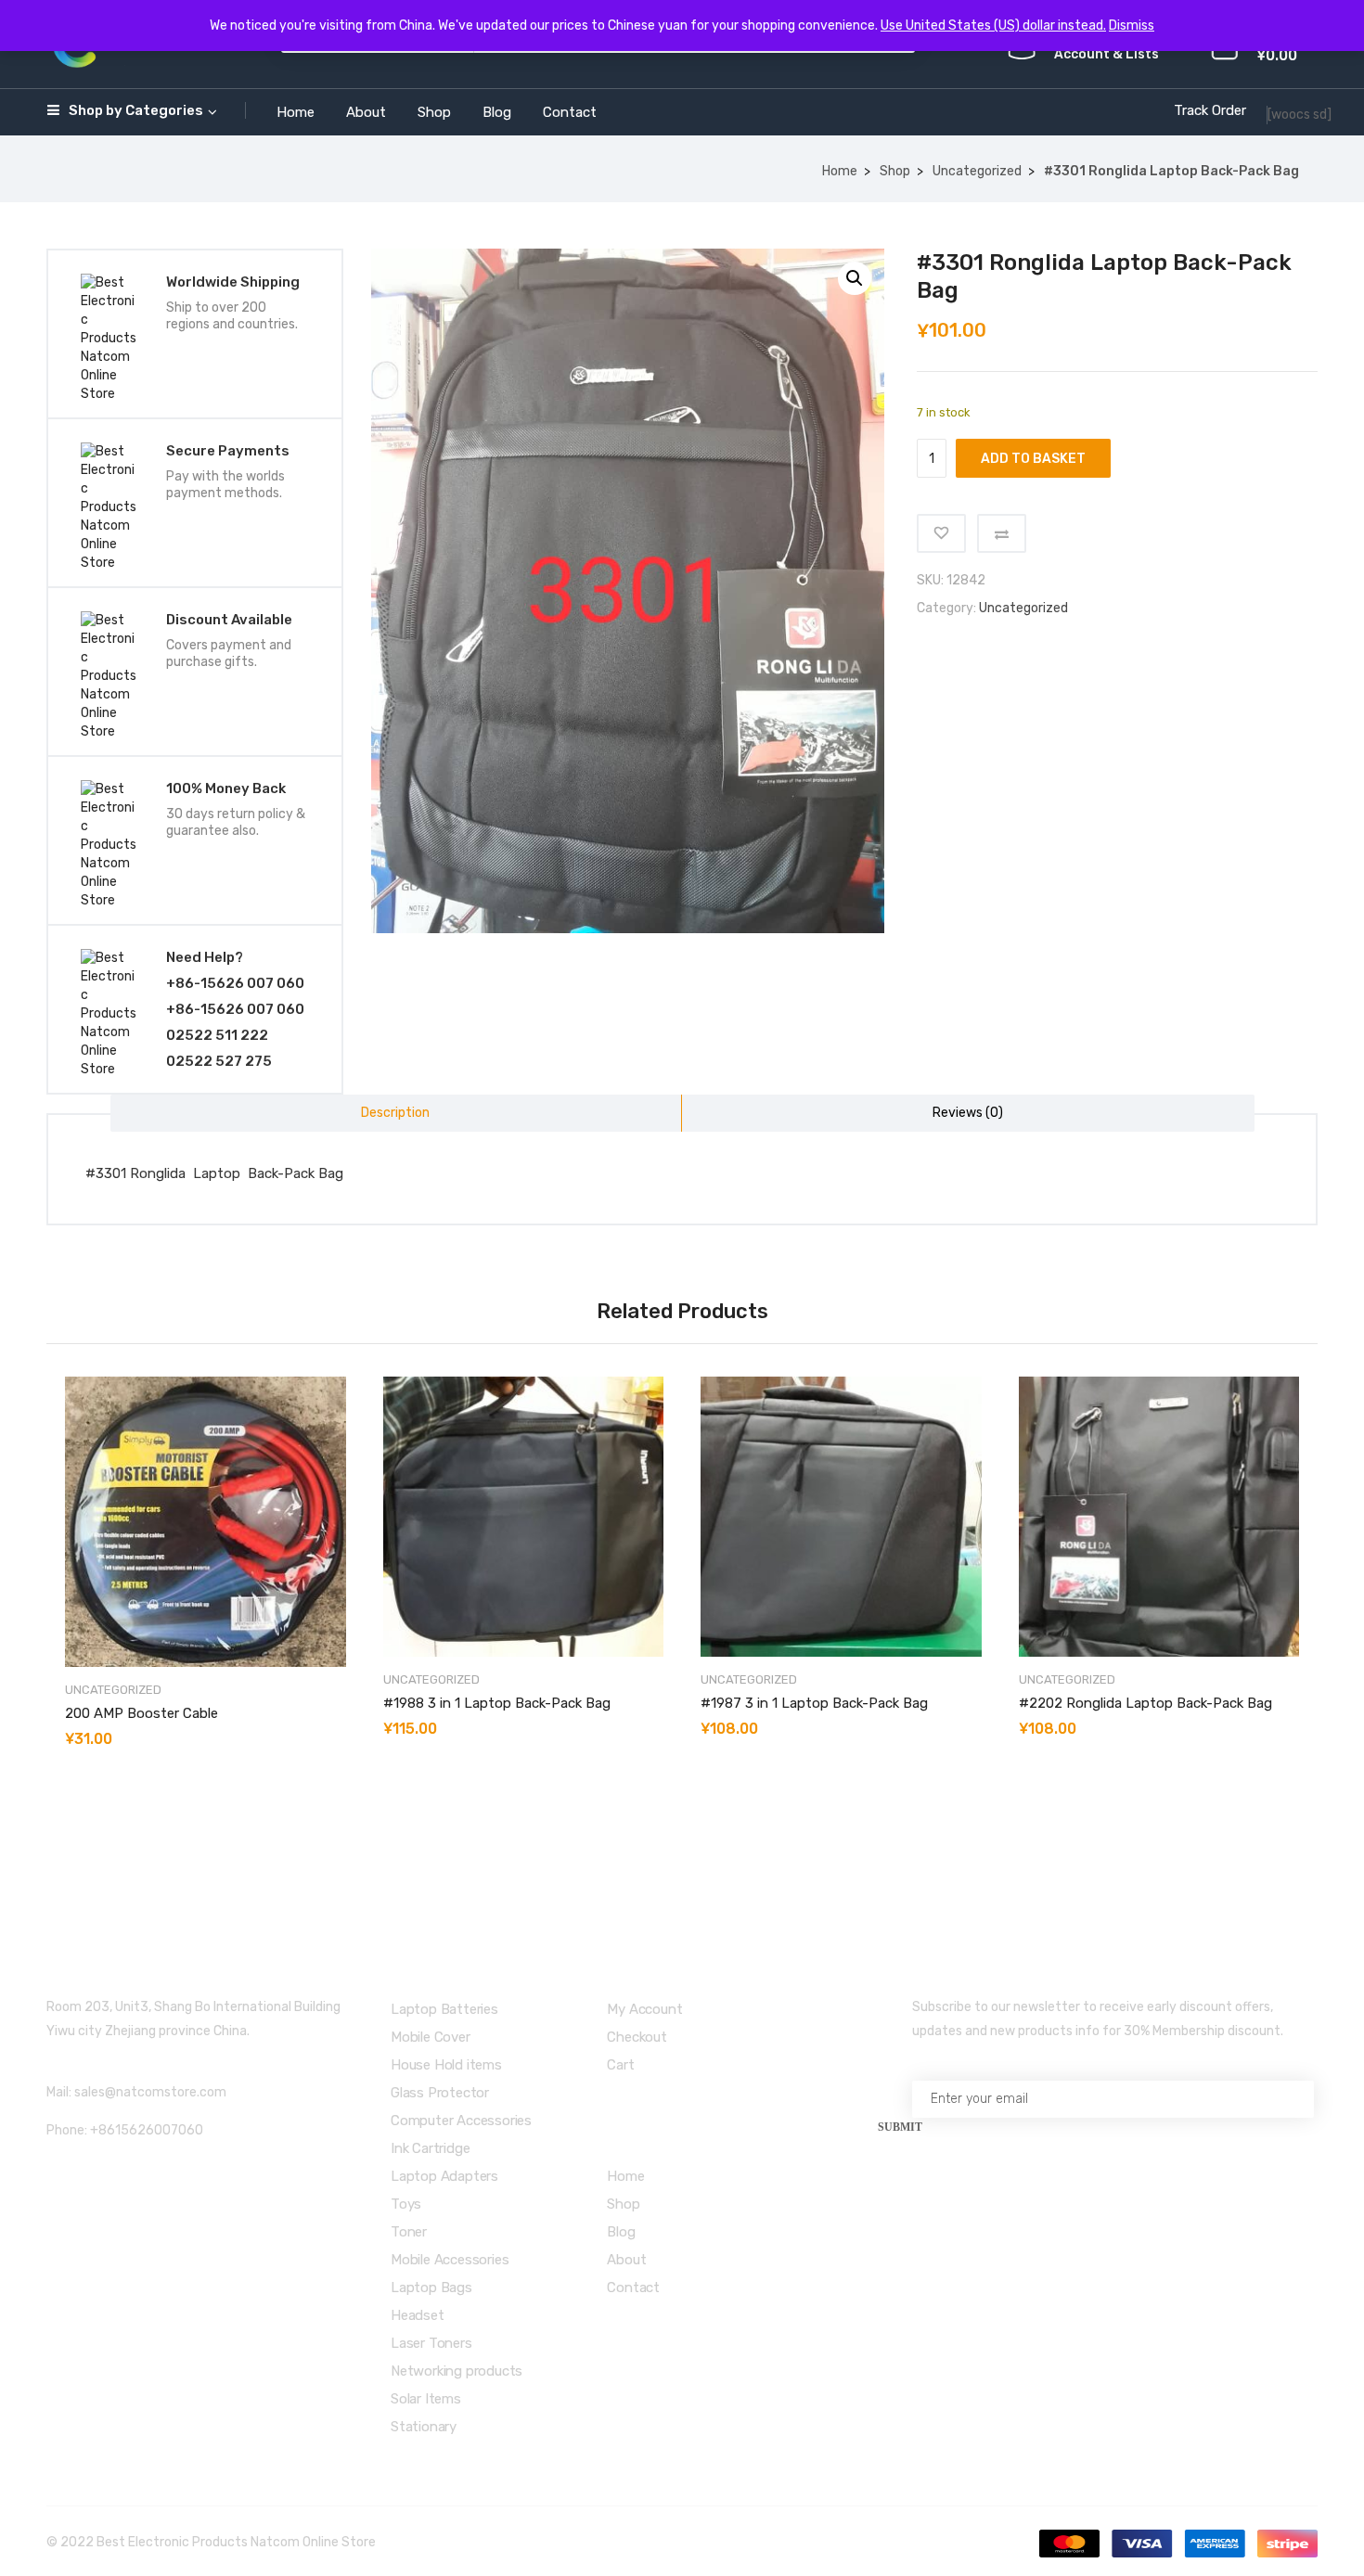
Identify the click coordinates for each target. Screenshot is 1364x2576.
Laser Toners (431, 2343)
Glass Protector (440, 2093)
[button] (855, 278)
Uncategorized (977, 171)
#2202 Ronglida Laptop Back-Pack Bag (1145, 1703)
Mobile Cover (431, 2037)
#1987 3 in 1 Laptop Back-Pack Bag (814, 1703)
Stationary (424, 2427)
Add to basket (1033, 459)
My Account (644, 2009)
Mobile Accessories (450, 2260)
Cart (620, 2065)
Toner (409, 2232)
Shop (434, 112)
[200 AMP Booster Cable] (206, 1522)
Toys (406, 2204)
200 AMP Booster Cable (142, 1713)
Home (296, 112)
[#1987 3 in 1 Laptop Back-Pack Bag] (841, 1517)
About (366, 112)
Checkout (637, 2037)
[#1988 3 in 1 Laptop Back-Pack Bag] (524, 1517)
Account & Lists (1107, 54)
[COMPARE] (1002, 533)
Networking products (457, 2371)
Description (395, 1113)
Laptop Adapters (444, 2176)
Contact (570, 112)
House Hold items (446, 2065)
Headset (418, 2315)
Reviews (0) (968, 1113)
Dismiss (1132, 26)
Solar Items (426, 2399)
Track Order (1210, 110)
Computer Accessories (461, 2121)
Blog (497, 112)
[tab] (397, 1113)
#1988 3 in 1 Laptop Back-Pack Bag (497, 1703)
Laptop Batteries (444, 2009)
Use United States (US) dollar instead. (993, 26)
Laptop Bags (431, 2288)
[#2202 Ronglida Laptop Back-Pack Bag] (1159, 1517)
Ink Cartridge (430, 2148)
